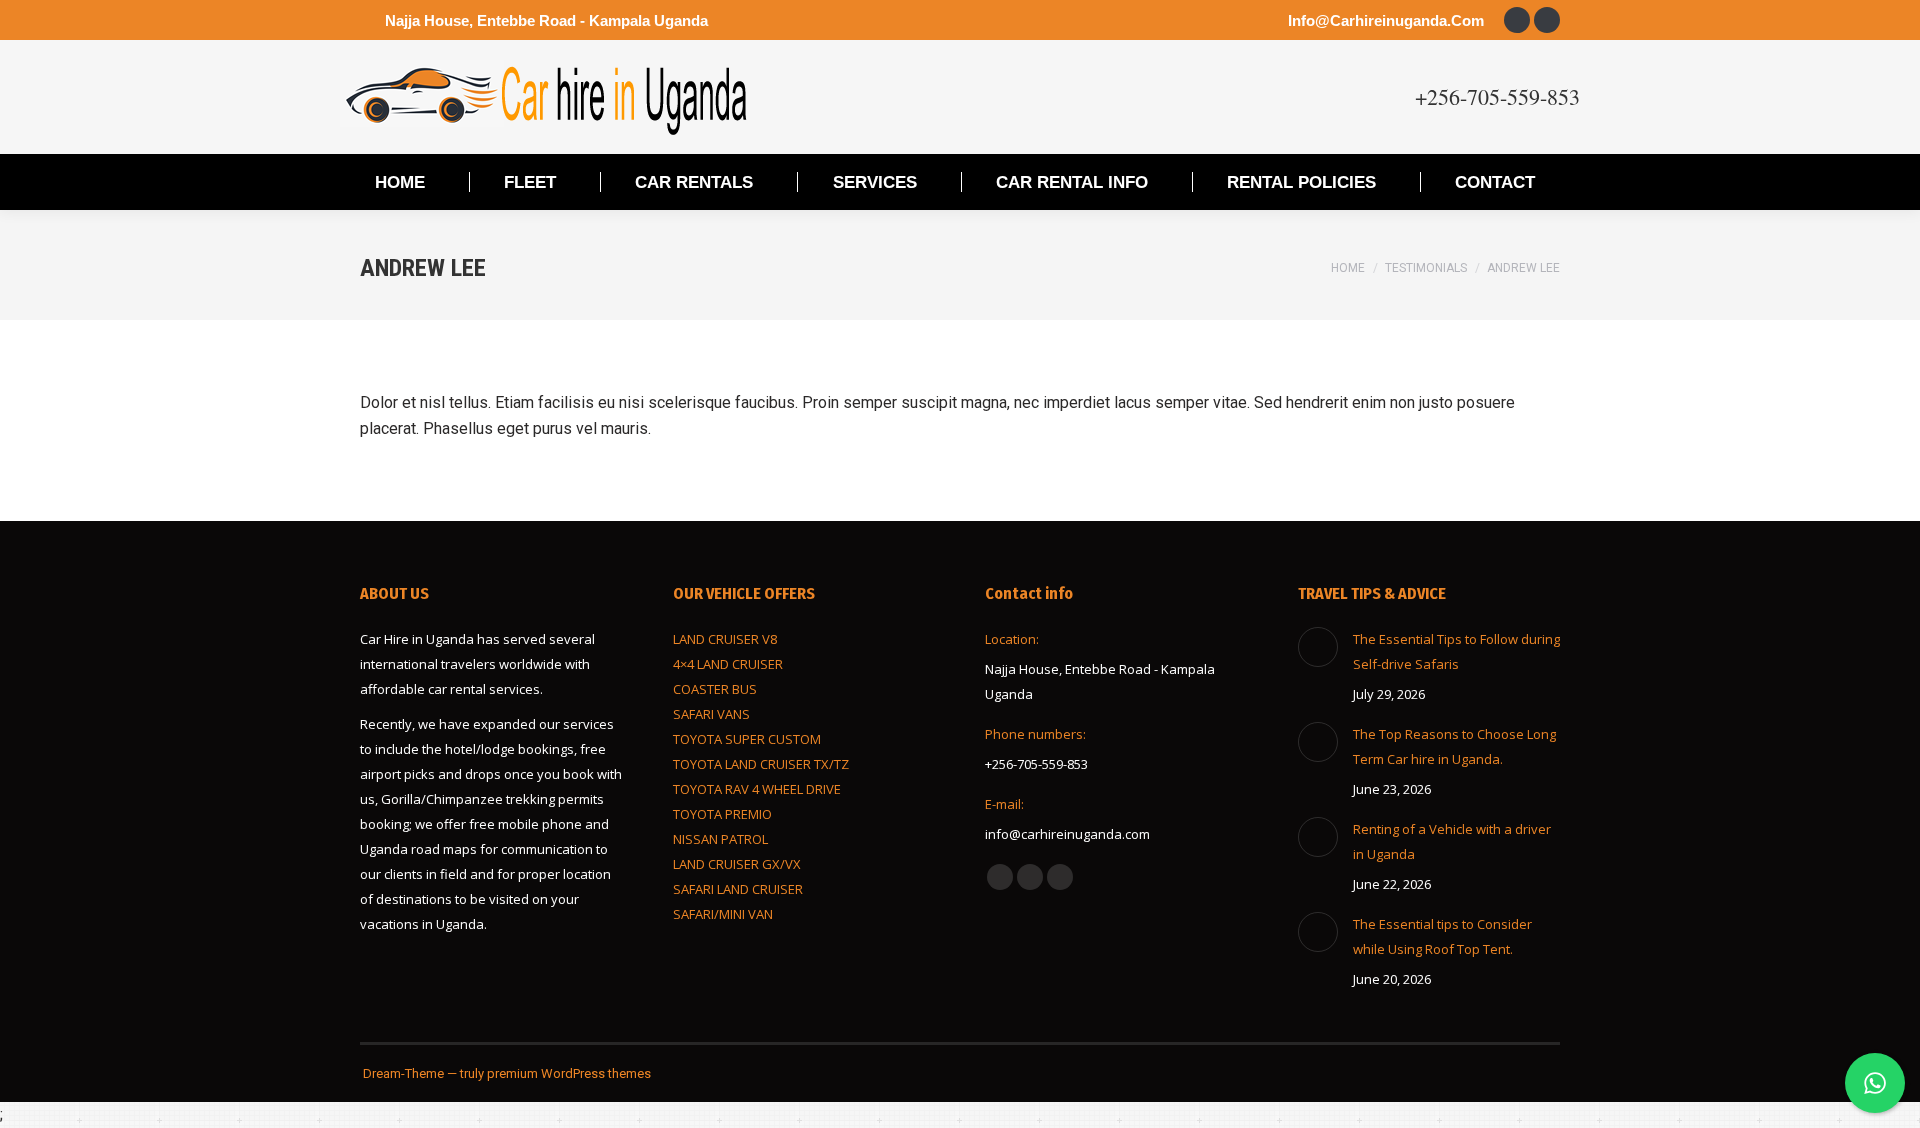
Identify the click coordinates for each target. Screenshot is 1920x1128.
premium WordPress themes (569, 1073)
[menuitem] (400, 182)
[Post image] (1318, 647)
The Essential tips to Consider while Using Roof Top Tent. (1442, 936)
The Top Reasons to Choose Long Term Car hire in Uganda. (1454, 746)
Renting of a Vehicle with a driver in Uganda (1452, 841)
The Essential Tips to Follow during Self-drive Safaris (1456, 651)
